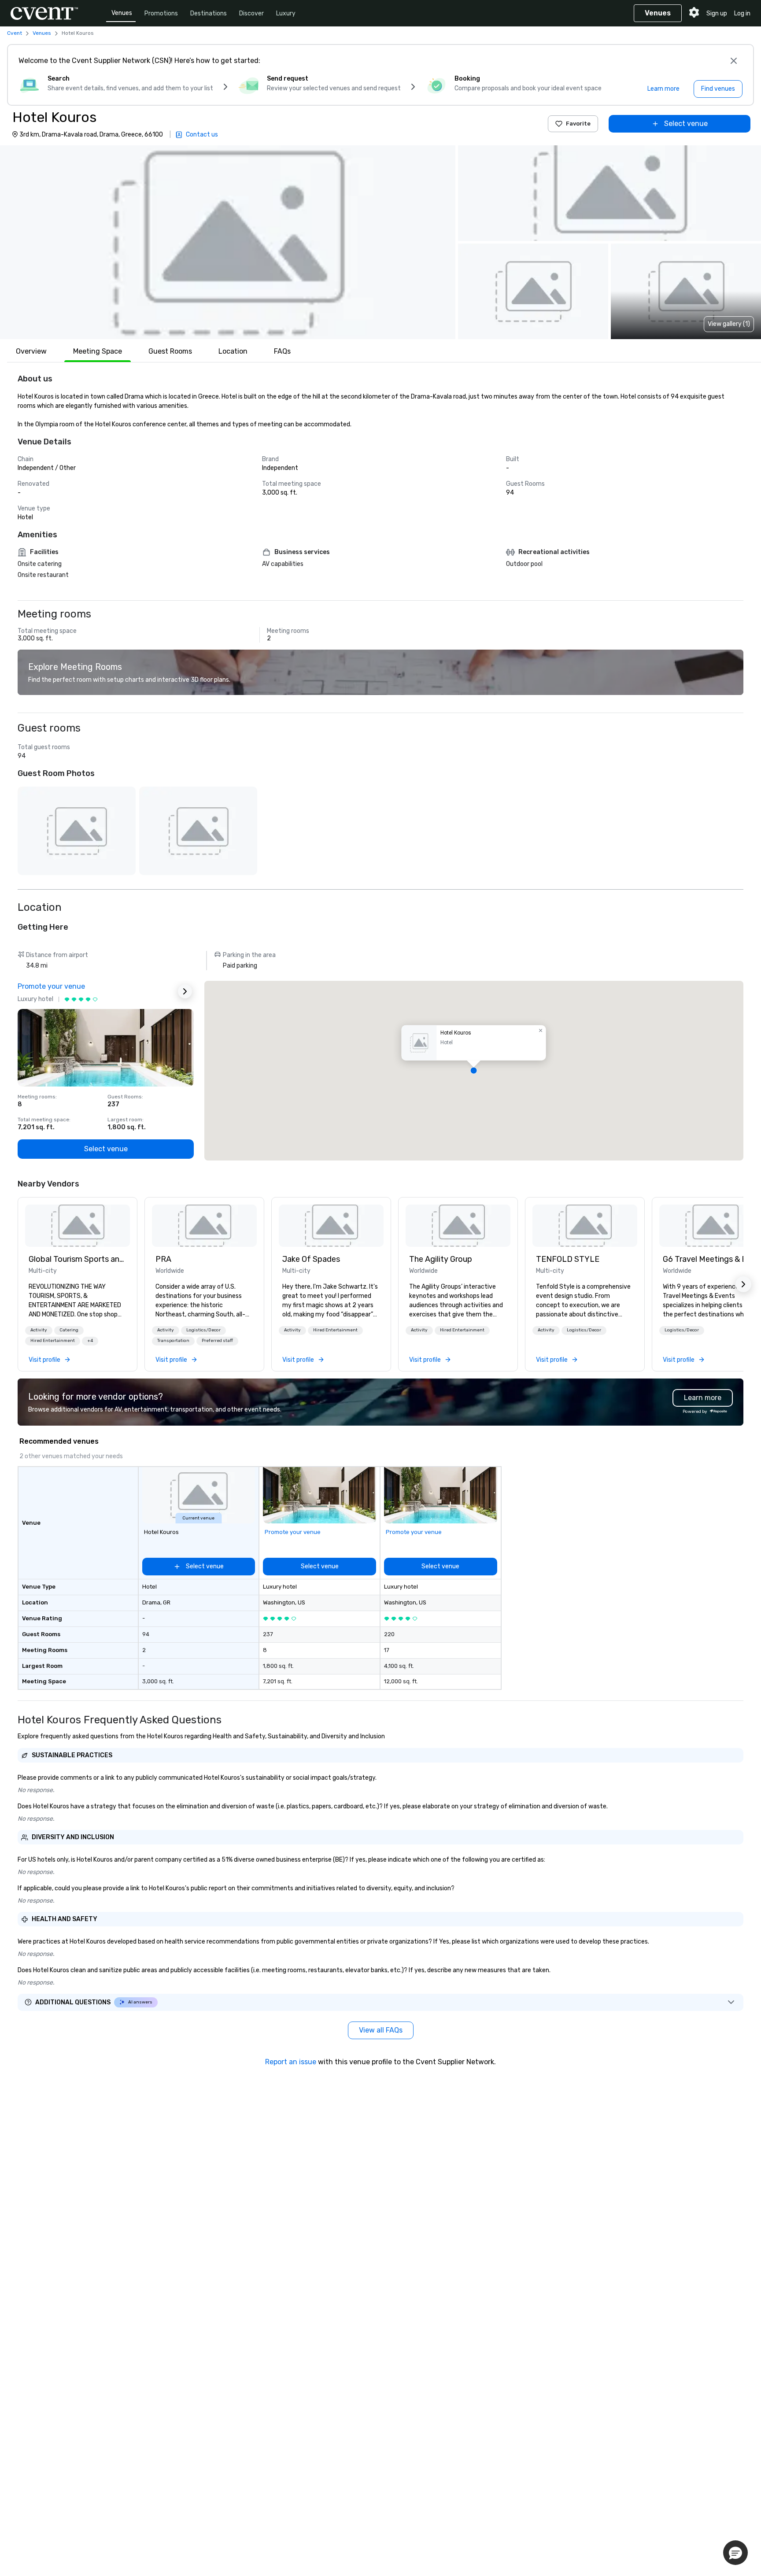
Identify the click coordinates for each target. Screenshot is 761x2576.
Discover (251, 13)
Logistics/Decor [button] (203, 1330)
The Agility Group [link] (441, 1259)
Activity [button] (39, 1330)
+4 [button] (90, 1341)
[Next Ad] (185, 991)
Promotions (161, 13)
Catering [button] (69, 1330)
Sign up (717, 13)
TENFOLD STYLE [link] (568, 1259)
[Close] (734, 61)
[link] (78, 1226)
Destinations (209, 13)
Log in (742, 13)
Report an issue (291, 2062)
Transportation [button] (173, 1341)
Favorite (578, 124)
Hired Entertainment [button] (53, 1341)
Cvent (15, 33)
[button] (228, 242)
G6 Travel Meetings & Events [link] (712, 1259)
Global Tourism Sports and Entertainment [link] (78, 1259)
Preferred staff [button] (217, 1341)
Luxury (286, 13)
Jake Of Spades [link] (311, 1259)
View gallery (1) (729, 324)
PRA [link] (163, 1259)
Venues (122, 13)
